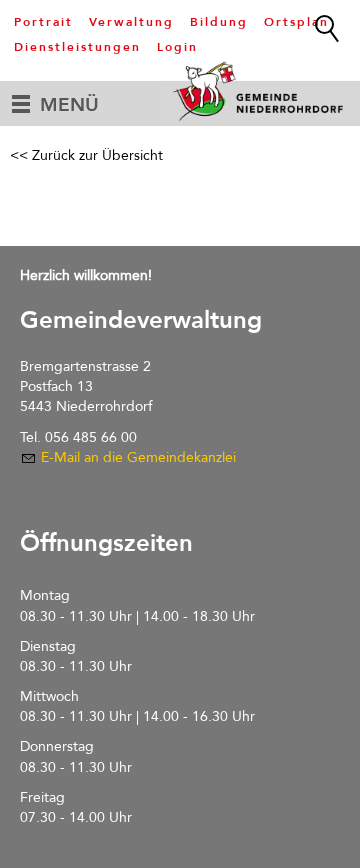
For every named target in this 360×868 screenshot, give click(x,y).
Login (177, 47)
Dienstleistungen (77, 47)
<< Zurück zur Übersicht (86, 155)
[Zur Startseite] (260, 91)
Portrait (43, 22)
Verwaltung (131, 22)
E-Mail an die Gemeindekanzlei (138, 457)
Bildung (219, 22)
